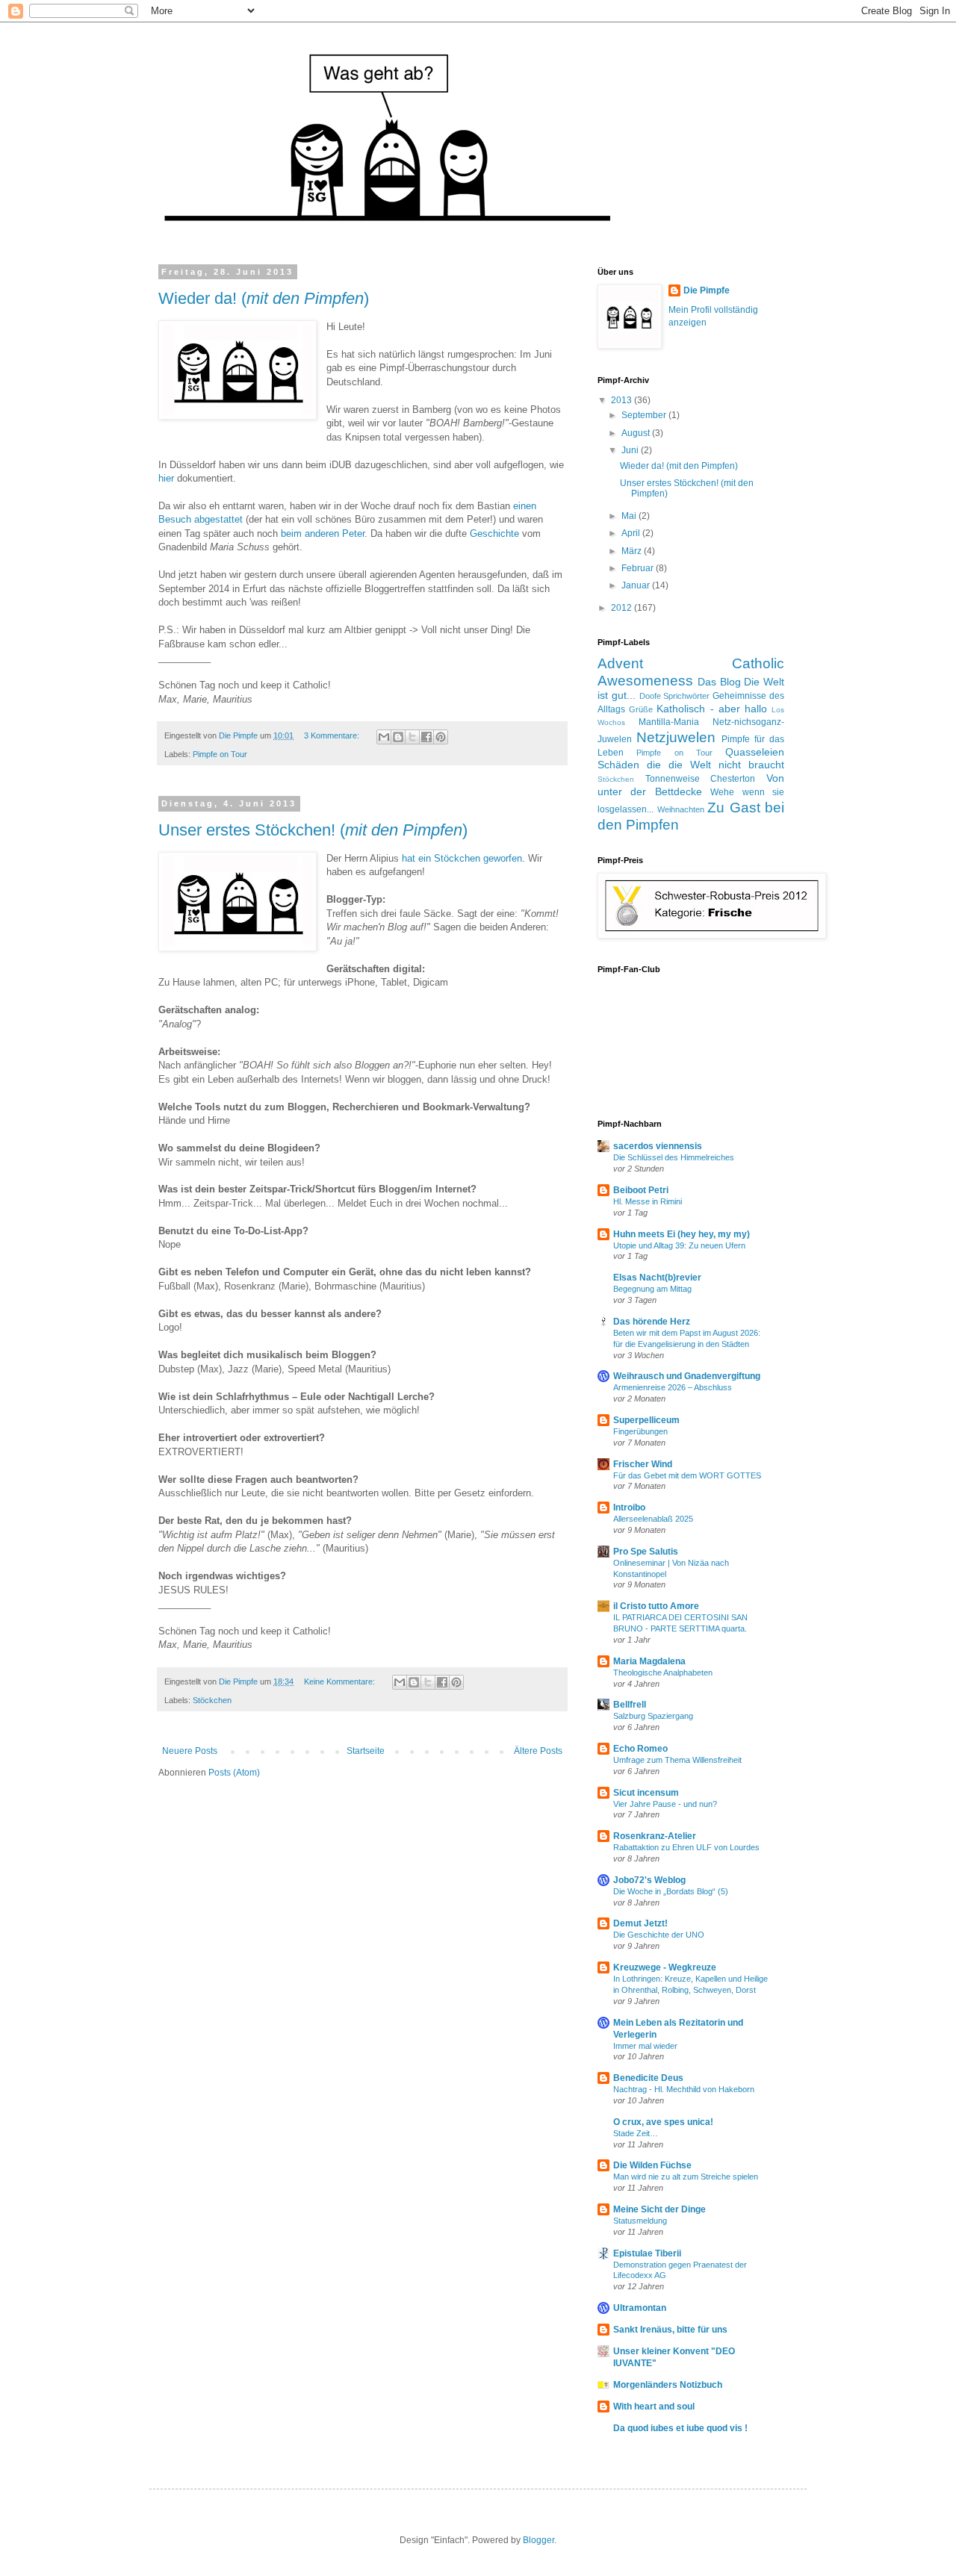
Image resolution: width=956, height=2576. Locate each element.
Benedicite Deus (648, 2078)
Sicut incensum (646, 1793)
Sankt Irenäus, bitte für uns (670, 2330)
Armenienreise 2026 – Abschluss (673, 1387)
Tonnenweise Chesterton (701, 779)
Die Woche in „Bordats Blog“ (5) (671, 1891)
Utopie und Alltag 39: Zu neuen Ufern (679, 1245)
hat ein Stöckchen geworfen (462, 858)
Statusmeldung (640, 2221)
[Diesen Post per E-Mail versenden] (384, 737)
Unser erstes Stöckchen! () (313, 830)
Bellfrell (630, 1705)
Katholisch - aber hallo (712, 709)
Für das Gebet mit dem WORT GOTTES (687, 1475)
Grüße (641, 709)
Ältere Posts (538, 1751)
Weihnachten (681, 809)
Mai (630, 516)
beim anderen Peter (323, 533)
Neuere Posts (190, 1751)
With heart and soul (654, 2407)
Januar (637, 585)
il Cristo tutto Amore (656, 1606)
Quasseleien (755, 752)
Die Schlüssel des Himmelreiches (674, 1157)
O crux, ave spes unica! (663, 2122)
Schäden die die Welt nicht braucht (691, 765)
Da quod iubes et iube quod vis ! (680, 2428)
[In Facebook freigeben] (426, 737)
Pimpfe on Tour (220, 754)
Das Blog (719, 682)
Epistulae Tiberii (647, 2253)
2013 (623, 400)
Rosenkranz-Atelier (655, 1836)
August (637, 433)
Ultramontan (640, 2308)
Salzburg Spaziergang (653, 1716)
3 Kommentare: (333, 735)
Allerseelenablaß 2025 (653, 1519)
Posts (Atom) (234, 1773)
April (632, 533)
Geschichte (494, 533)
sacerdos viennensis (658, 1146)
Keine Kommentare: (341, 1681)
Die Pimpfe (707, 290)
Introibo (629, 1508)
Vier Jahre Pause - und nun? (665, 1804)
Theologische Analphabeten (663, 1673)
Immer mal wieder (645, 2046)
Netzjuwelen (676, 737)
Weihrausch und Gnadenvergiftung (687, 1376)
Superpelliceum (646, 1420)
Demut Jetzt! (640, 1923)
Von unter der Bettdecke (691, 785)
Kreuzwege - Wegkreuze (665, 1967)
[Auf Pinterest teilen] (441, 737)
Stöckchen (212, 1700)
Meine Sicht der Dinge (659, 2209)
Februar (639, 568)
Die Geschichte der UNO (659, 1935)
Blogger (538, 2540)
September (645, 415)
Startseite (366, 1751)
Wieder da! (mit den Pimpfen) (679, 466)
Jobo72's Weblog (649, 1880)
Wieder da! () (264, 298)
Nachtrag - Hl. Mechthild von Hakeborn (684, 2089)
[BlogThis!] (398, 737)
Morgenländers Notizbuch (668, 2385)
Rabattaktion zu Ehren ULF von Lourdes (686, 1847)
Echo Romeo (640, 1749)
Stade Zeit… (636, 2133)
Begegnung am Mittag (652, 1289)
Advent (620, 663)
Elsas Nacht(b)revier (657, 1278)
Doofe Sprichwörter (675, 696)
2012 (623, 608)
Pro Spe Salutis (646, 1552)
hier (166, 478)
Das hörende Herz (652, 1322)
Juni (631, 450)
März (633, 551)
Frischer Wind (643, 1464)
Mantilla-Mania (669, 722)
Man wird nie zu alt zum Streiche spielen (686, 2177)
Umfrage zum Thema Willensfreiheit (677, 1760)
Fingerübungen (640, 1431)
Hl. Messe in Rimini (648, 1201)
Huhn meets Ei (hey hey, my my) (682, 1234)
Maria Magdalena (649, 1661)
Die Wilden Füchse (652, 2165)
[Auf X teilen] (412, 737)
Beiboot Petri (641, 1190)
